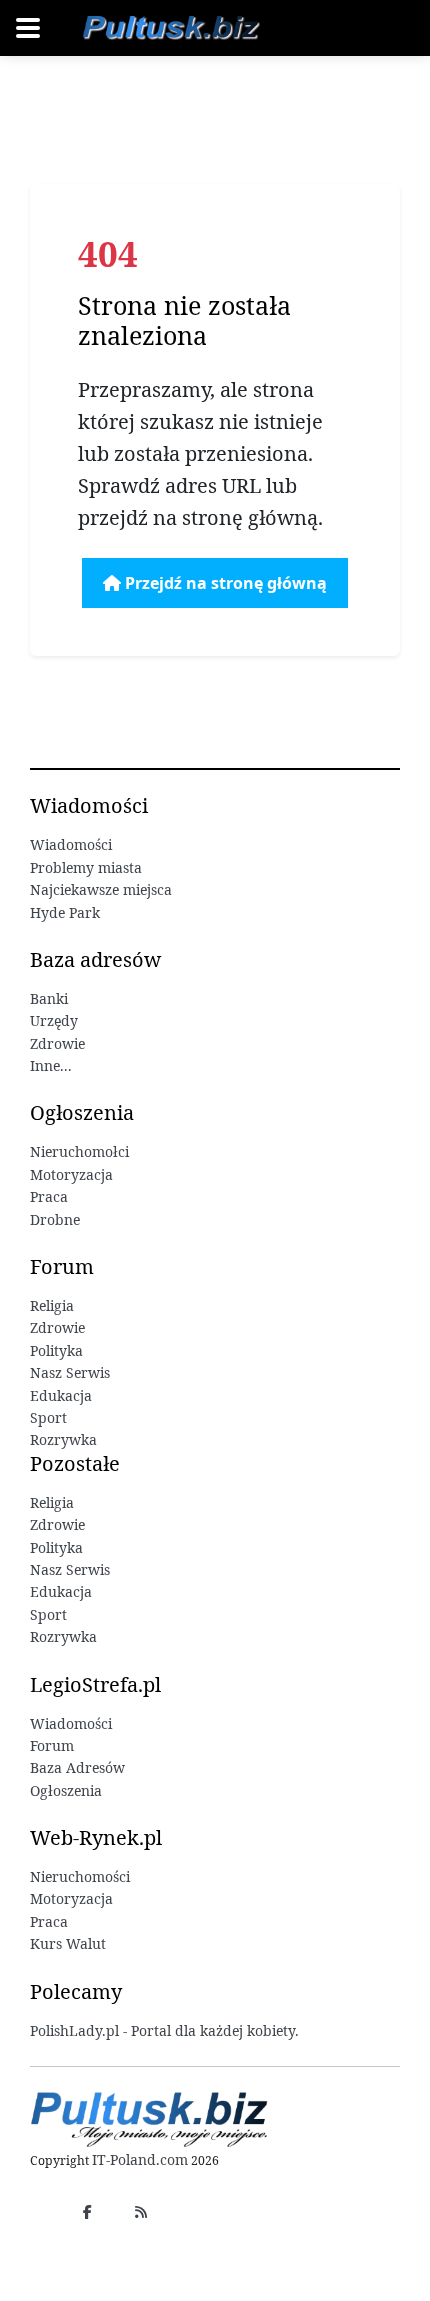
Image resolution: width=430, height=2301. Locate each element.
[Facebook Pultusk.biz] (87, 2211)
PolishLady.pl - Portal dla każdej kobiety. (164, 2030)
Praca (49, 1196)
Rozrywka (63, 1439)
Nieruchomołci (79, 1151)
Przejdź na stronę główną (224, 583)
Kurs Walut (68, 1943)
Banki (49, 998)
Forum (52, 1745)
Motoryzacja (71, 1174)
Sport (48, 1417)
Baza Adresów (77, 1767)
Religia (52, 1305)
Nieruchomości (80, 1876)
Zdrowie (57, 1043)
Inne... (51, 1065)
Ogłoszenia (66, 1790)
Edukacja (61, 1395)
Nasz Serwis (70, 1372)
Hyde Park (65, 912)
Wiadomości (71, 844)
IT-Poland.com (140, 2159)
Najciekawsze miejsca (101, 889)
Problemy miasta (86, 867)
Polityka (56, 1350)
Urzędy (54, 1020)
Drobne (55, 1219)
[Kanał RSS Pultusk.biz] (141, 2211)
